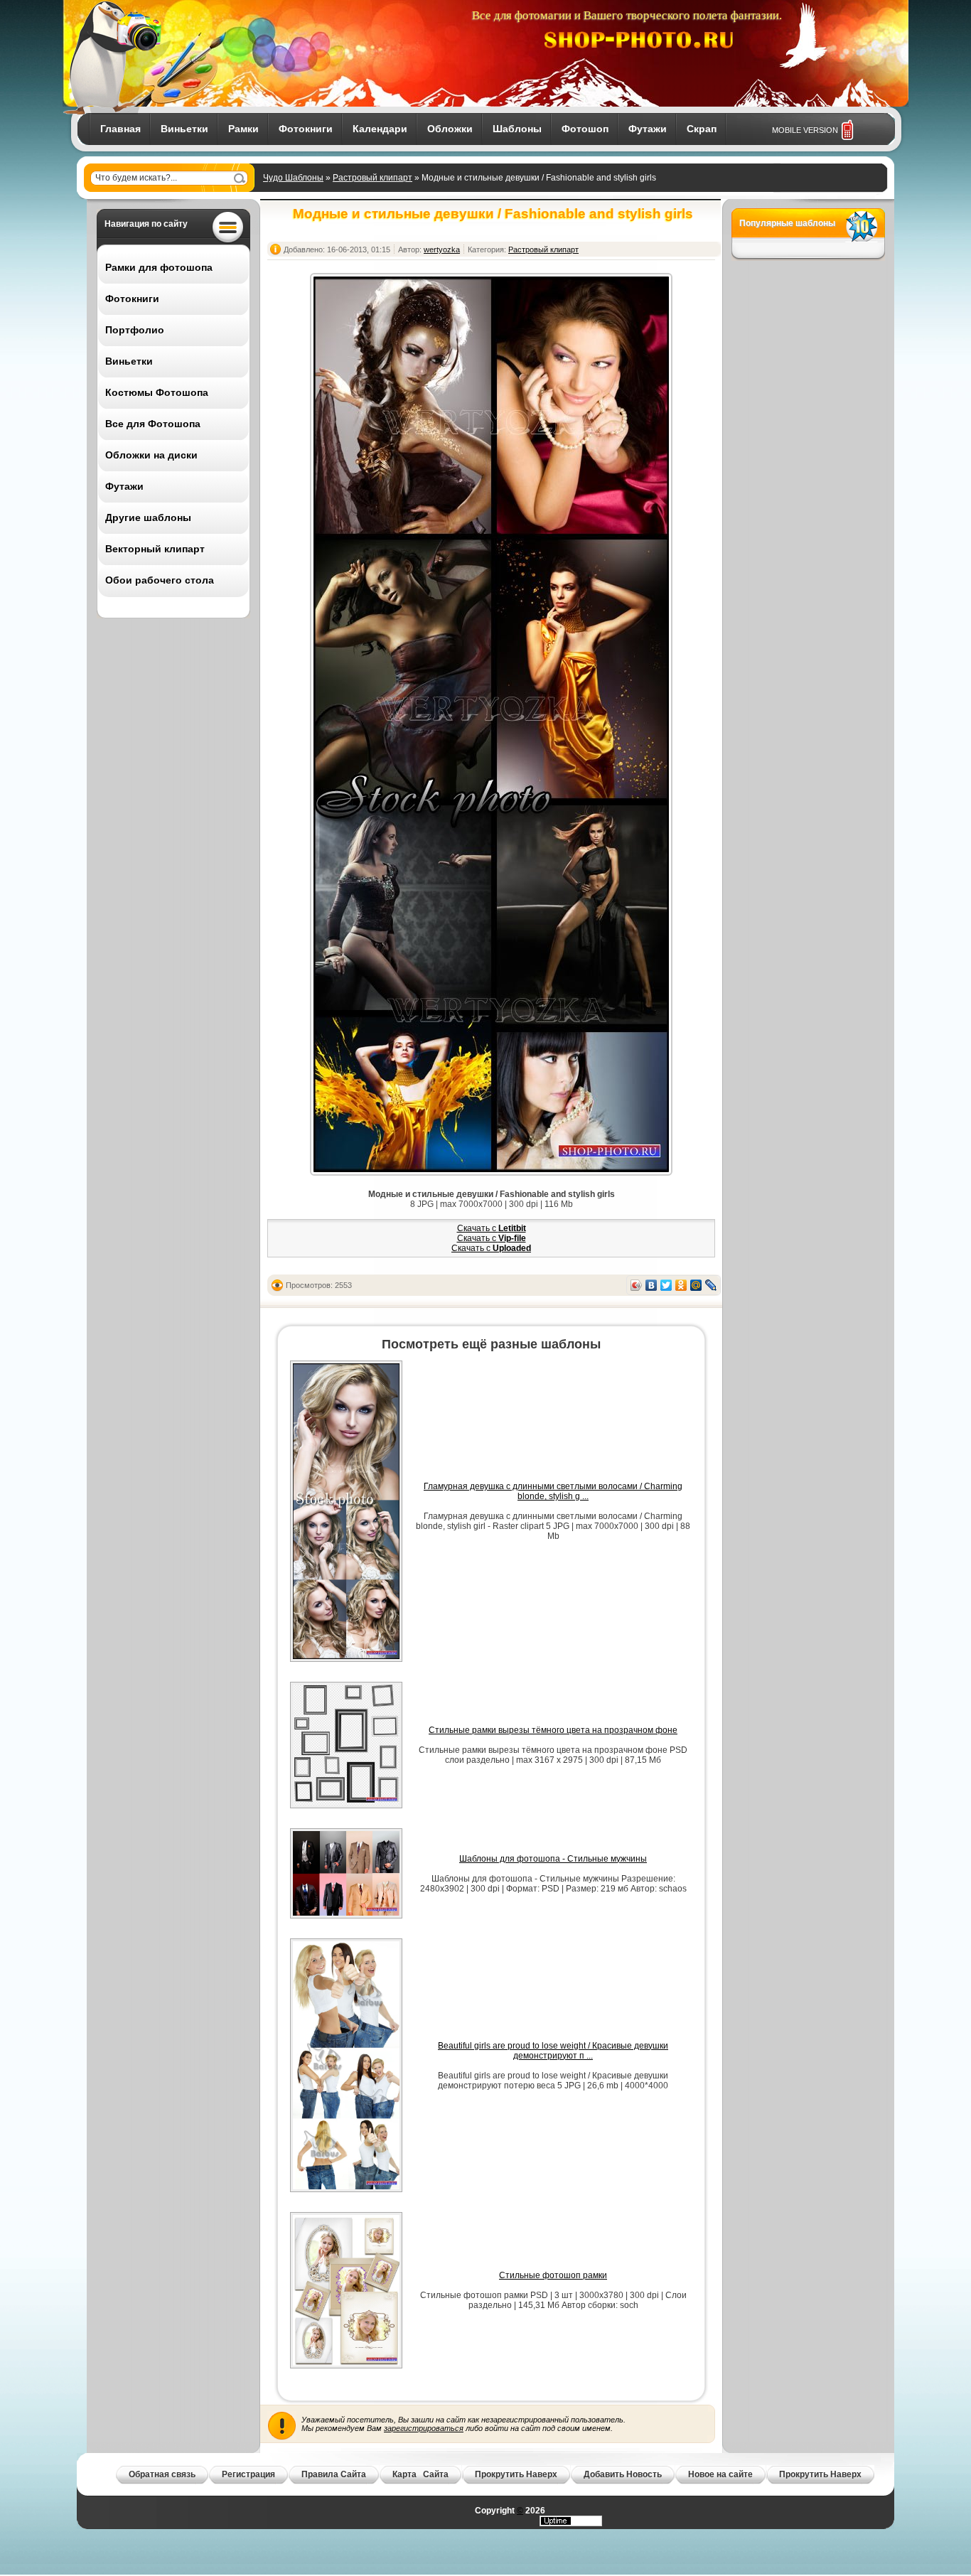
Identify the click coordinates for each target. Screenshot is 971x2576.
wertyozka (442, 249)
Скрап (702, 129)
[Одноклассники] (681, 1285)
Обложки (450, 129)
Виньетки (184, 129)
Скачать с (492, 1228)
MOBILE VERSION (805, 130)
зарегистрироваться (424, 2428)
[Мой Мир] (696, 1285)
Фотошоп (585, 129)
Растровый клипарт (372, 178)
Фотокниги (306, 129)
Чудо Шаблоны (293, 178)
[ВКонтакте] (651, 1285)
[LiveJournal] (711, 1285)
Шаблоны (517, 129)
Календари (380, 129)
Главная (120, 129)
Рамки (243, 129)
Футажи (648, 129)
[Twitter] (666, 1285)
